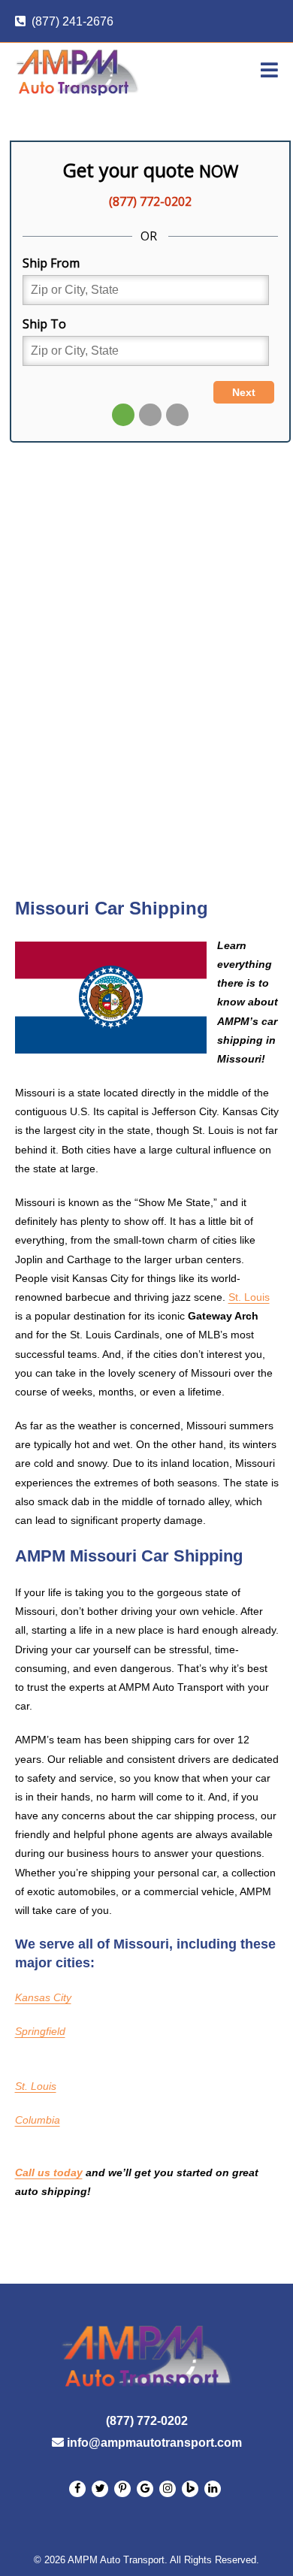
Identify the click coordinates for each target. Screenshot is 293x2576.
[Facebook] (77, 2489)
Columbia (38, 2120)
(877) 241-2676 (72, 21)
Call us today (49, 2172)
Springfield (40, 2031)
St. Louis (249, 1297)
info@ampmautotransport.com (154, 2443)
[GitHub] (145, 2489)
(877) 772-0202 (147, 2421)
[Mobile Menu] (270, 71)
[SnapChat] (122, 2489)
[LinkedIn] (100, 2489)
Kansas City (43, 1997)
